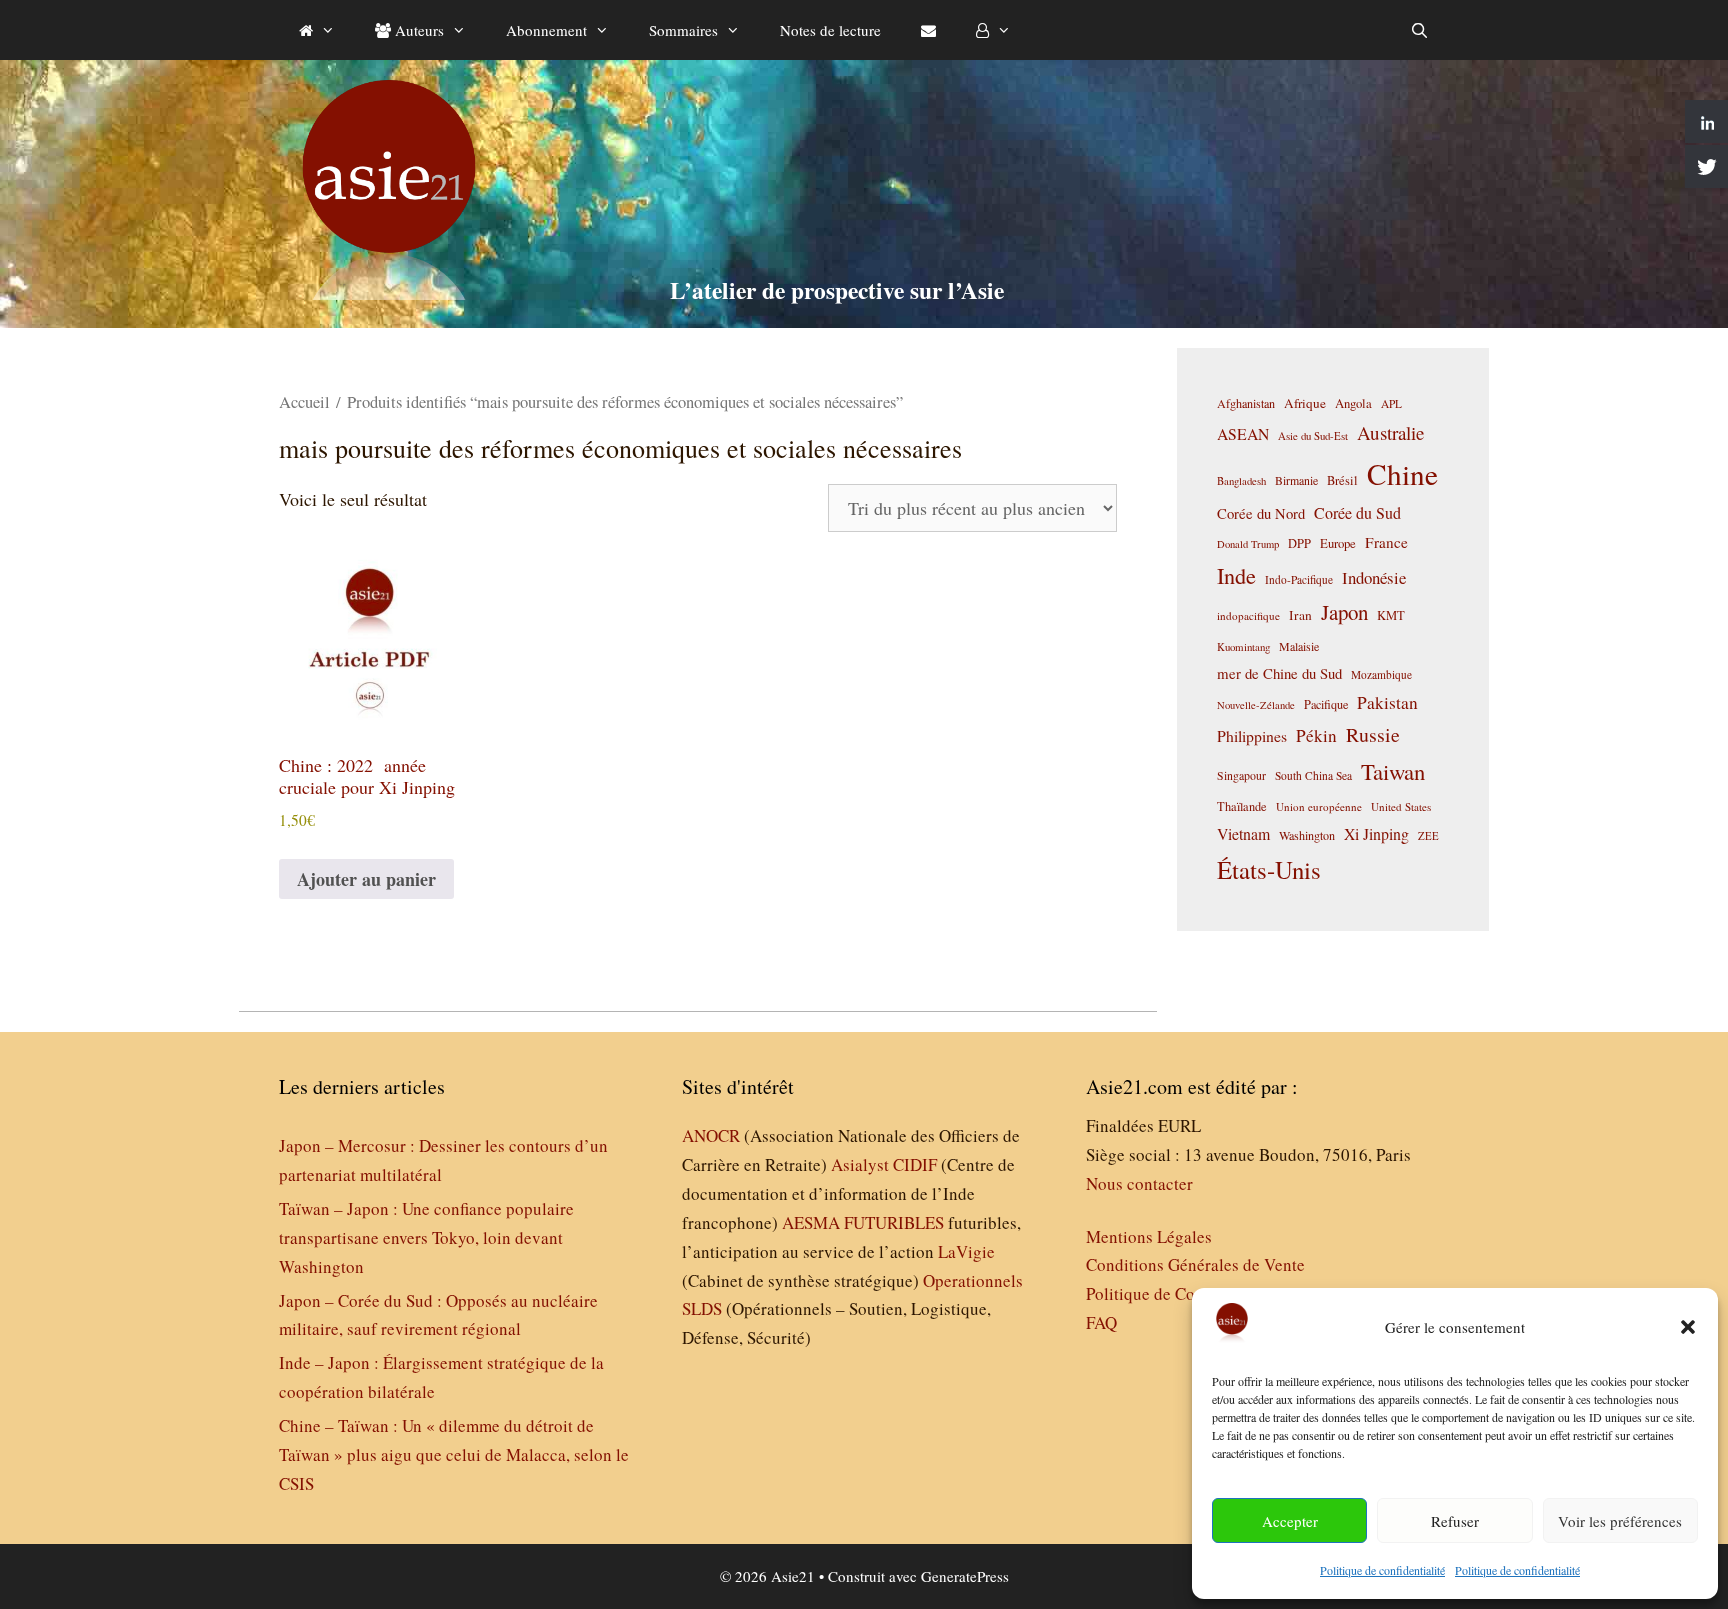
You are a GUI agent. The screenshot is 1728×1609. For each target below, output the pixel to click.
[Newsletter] (928, 30)
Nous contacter (1139, 1183)
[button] (1688, 1327)
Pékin (1316, 735)
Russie (1373, 734)
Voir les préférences (1620, 1521)
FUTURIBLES (894, 1222)
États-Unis (1269, 869)
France (1386, 542)
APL (1391, 403)
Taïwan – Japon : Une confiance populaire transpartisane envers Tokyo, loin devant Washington (426, 1237)
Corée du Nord (1261, 513)
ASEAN (1243, 433)
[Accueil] (317, 30)
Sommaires (683, 30)
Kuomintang (1243, 646)
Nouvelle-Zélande (1256, 705)
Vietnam (1243, 833)
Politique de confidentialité (1382, 1570)
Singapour (1241, 775)
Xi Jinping (1376, 833)
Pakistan (1387, 702)
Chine (1402, 473)
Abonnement (546, 30)
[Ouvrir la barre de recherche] (1419, 30)
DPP (1299, 543)
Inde (1236, 575)
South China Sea (1313, 775)
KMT (1391, 615)
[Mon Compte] (993, 30)
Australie (1390, 432)
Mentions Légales (1149, 1236)
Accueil (304, 402)
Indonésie (1374, 577)
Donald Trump (1248, 544)
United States (1401, 806)
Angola (1353, 403)
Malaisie (1299, 646)
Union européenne (1319, 806)
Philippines (1252, 735)
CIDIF (915, 1164)
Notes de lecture (830, 30)
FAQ (1101, 1322)
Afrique (1305, 403)
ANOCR (711, 1135)
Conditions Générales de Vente (1195, 1264)
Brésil (1342, 480)
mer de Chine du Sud (1279, 673)
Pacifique (1326, 704)
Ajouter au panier (366, 879)
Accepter (1290, 1521)
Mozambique (1381, 674)
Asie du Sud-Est (1313, 435)
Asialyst (860, 1164)
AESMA (811, 1222)
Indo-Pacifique (1299, 579)
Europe (1338, 543)
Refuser (1455, 1521)
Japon (1344, 612)
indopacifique (1248, 615)
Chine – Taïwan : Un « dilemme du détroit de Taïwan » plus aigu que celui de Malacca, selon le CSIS (454, 1454)
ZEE (1428, 836)
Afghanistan (1246, 403)
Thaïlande (1242, 806)
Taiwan (1393, 771)
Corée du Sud (1357, 513)
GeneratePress (965, 1576)
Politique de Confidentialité (1183, 1293)
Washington (1307, 835)
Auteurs (417, 30)
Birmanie (1296, 480)
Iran (1300, 615)
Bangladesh (1241, 481)
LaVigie (966, 1251)
